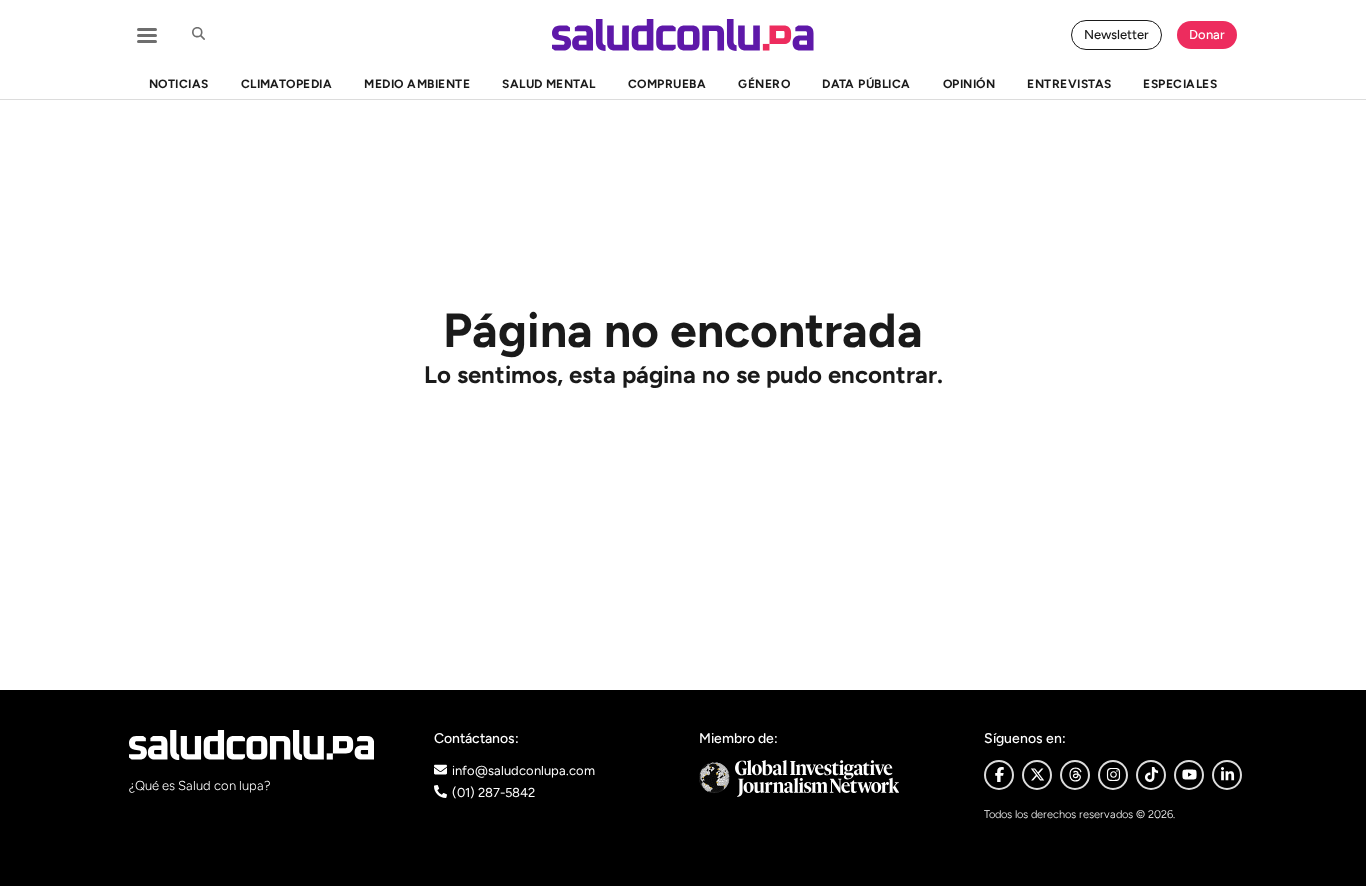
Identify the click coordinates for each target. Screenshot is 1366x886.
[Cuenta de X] (1037, 775)
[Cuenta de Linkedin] (1227, 775)
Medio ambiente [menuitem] (417, 84)
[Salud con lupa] (683, 35)
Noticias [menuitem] (179, 84)
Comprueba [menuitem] (667, 84)
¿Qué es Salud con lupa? (200, 785)
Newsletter (1116, 34)
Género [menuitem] (764, 84)
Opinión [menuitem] (969, 84)
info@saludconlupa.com (523, 770)
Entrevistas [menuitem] (1069, 84)
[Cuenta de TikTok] (1151, 775)
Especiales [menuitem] (1180, 84)
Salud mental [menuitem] (549, 84)
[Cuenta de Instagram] (1113, 775)
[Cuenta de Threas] (1075, 775)
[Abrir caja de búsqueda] (198, 35)
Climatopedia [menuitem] (287, 84)
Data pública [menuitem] (866, 84)
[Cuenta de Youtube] (1189, 775)
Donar (1207, 34)
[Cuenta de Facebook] (825, 778)
